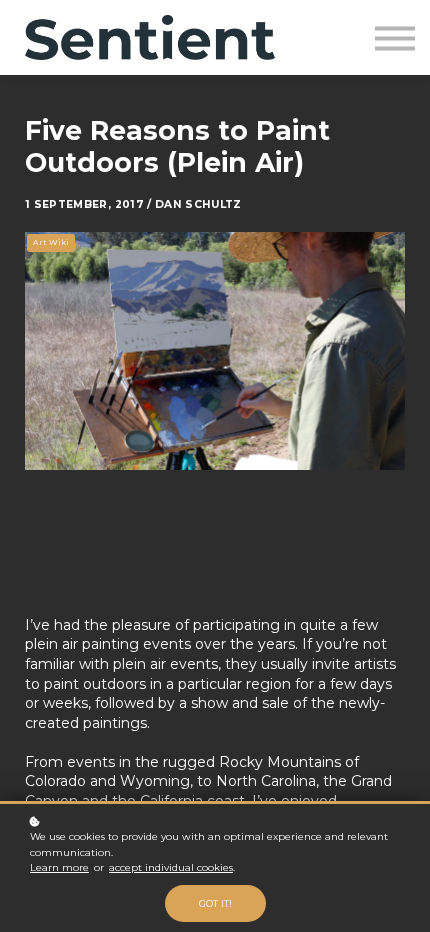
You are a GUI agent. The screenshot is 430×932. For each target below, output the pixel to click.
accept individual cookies (171, 867)
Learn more (59, 867)
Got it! (215, 903)
